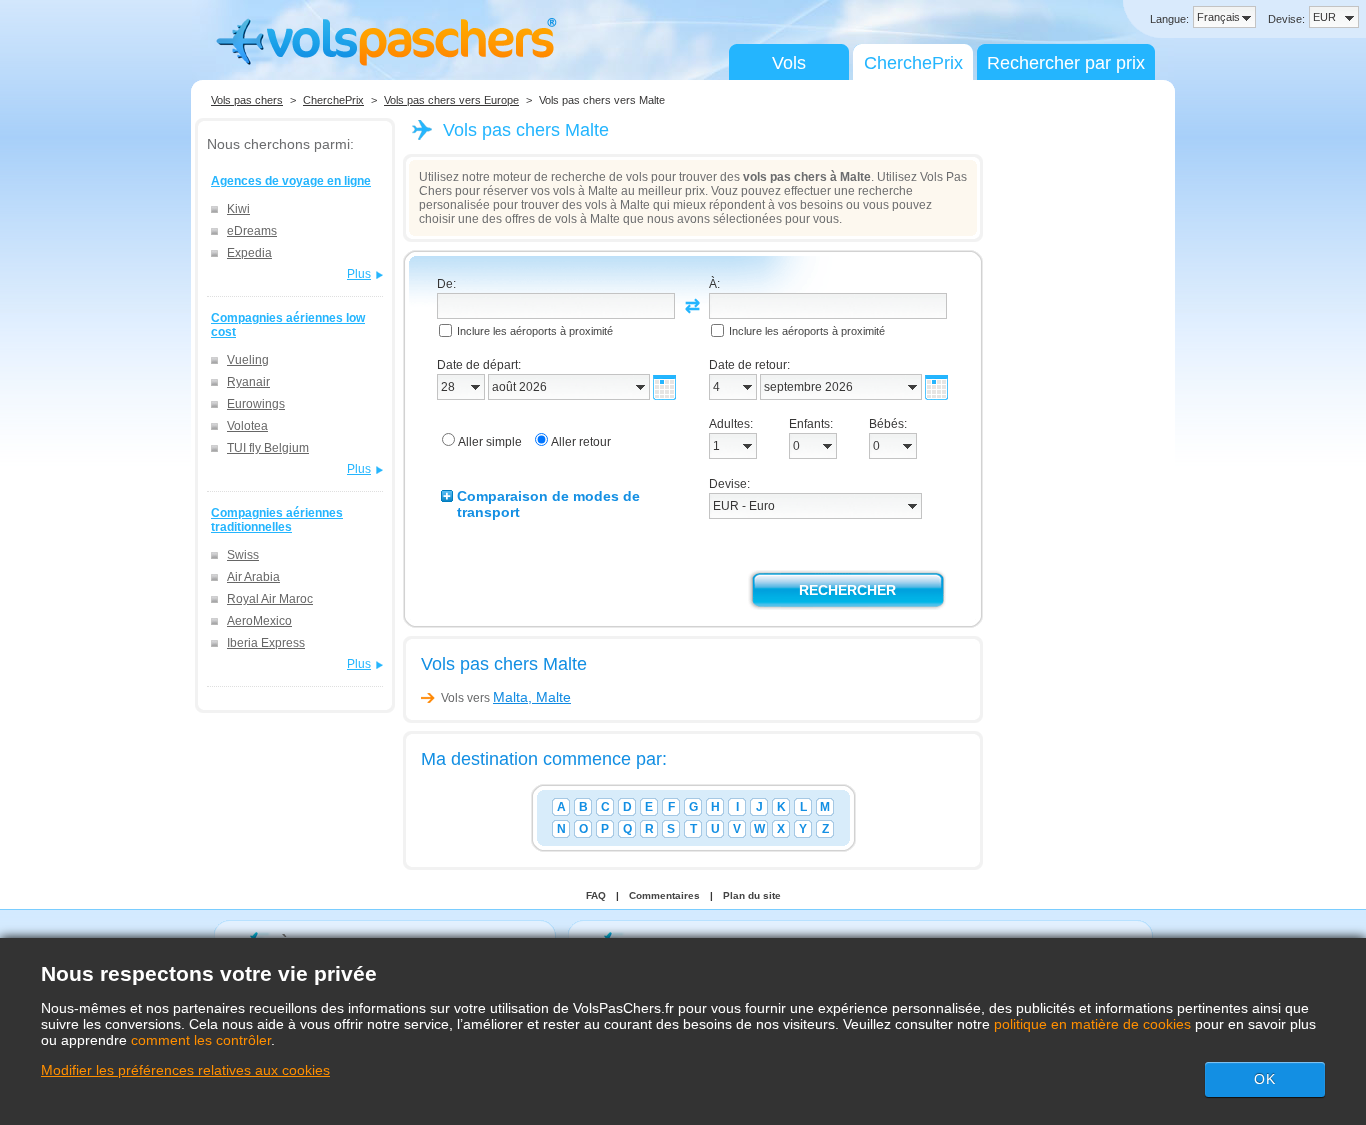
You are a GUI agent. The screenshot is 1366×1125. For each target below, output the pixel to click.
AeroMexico (259, 621)
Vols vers (506, 698)
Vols (789, 63)
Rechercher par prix (1066, 63)
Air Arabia (253, 577)
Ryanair (248, 382)
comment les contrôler (201, 1040)
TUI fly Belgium (268, 448)
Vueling (248, 360)
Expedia (249, 253)
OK (1265, 1079)
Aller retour (581, 442)
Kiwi (238, 209)
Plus (359, 274)
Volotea (247, 426)
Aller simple (490, 442)
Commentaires (664, 895)
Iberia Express (266, 643)
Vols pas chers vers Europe (451, 100)
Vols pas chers (247, 100)
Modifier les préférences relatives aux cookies (185, 1070)
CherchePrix (913, 63)
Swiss (243, 555)
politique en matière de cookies (1092, 1024)
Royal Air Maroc (270, 599)
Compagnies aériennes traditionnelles (277, 520)
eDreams (252, 231)
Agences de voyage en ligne (291, 181)
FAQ (596, 895)
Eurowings (256, 404)
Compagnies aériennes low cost (288, 325)
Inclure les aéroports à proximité (535, 331)
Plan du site (752, 895)
